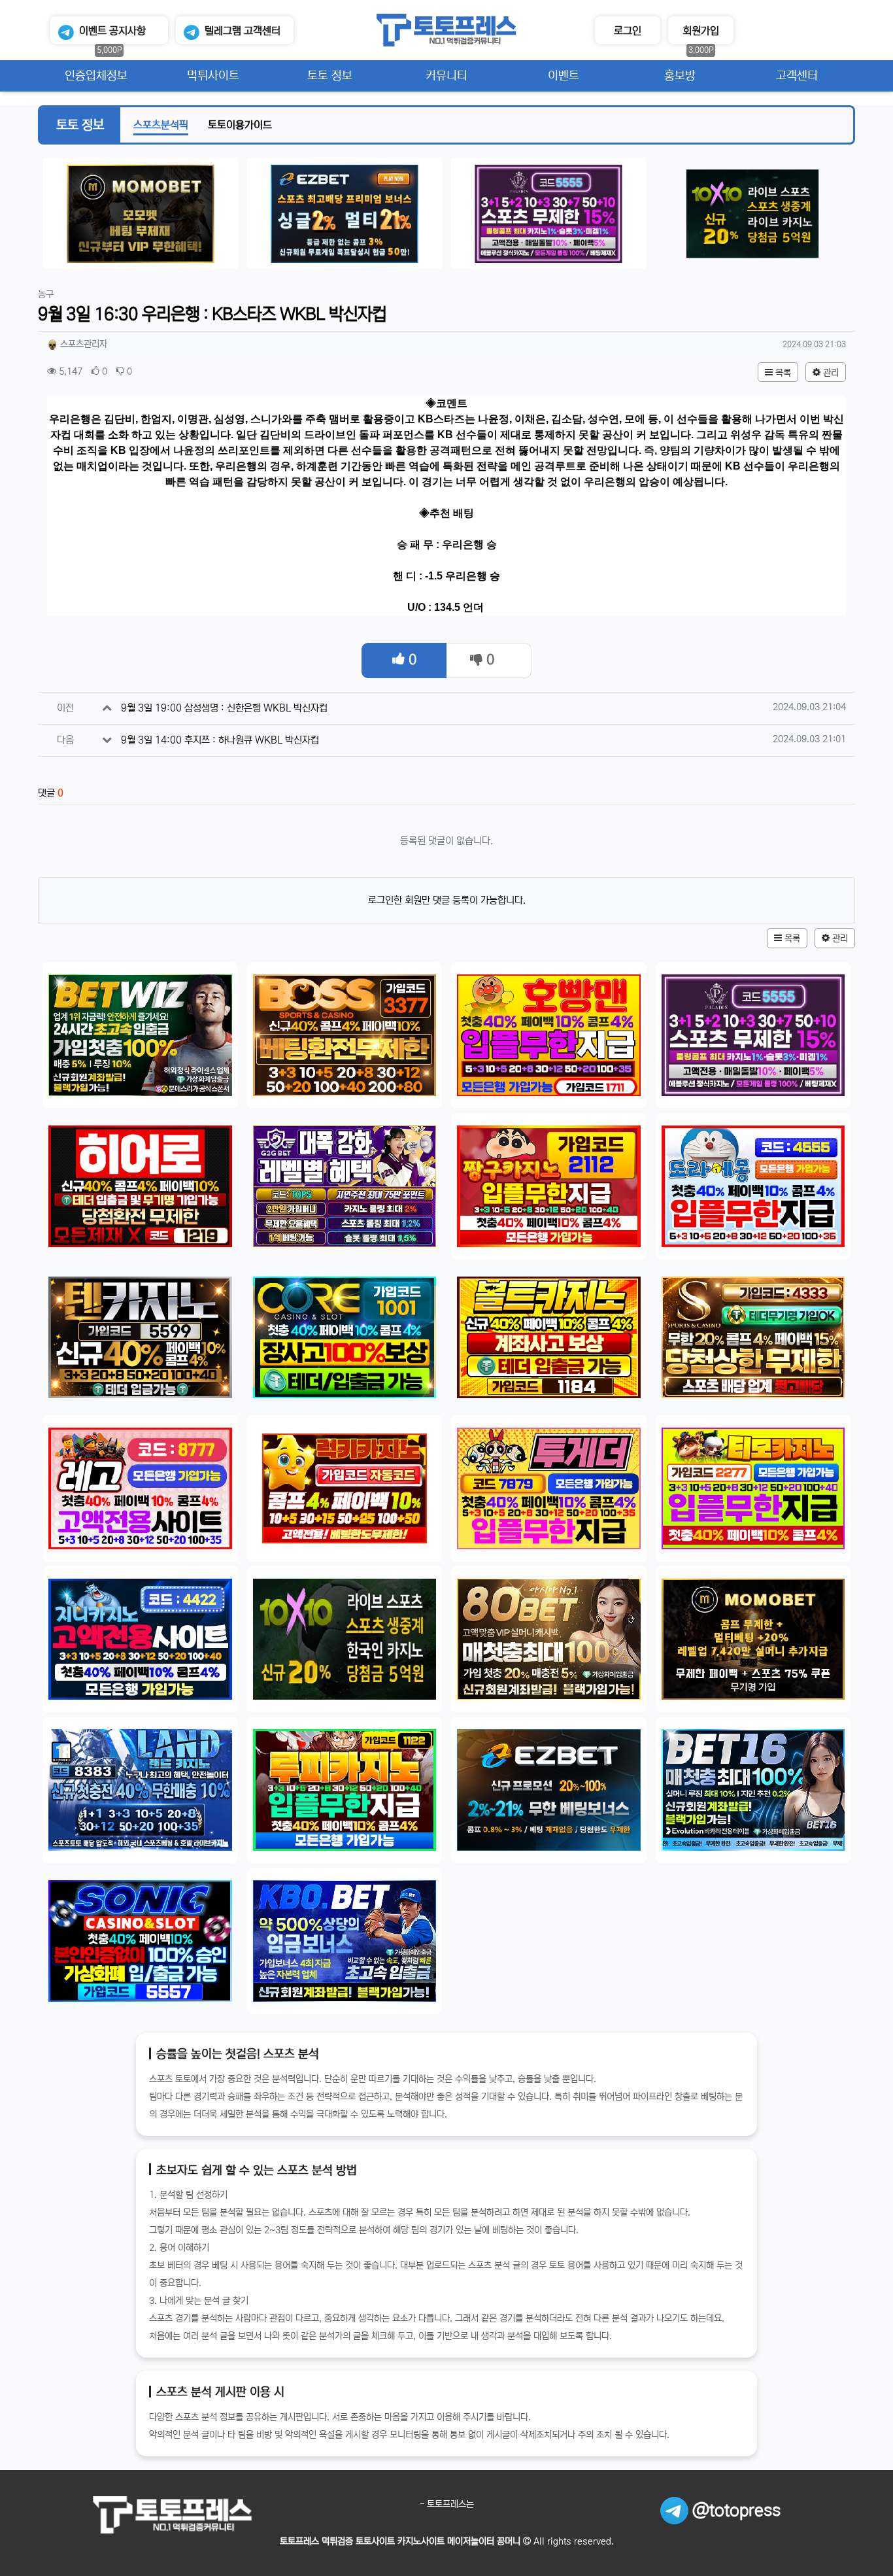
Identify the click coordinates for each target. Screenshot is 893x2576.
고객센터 (243, 31)
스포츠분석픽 (161, 125)
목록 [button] (782, 373)
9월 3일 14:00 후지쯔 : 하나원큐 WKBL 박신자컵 (220, 740)
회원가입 (701, 31)
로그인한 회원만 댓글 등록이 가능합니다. (447, 900)
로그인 (628, 31)
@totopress (734, 2511)
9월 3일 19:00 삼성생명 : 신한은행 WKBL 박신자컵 (224, 708)
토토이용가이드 (240, 125)
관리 (830, 373)
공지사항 (112, 31)
